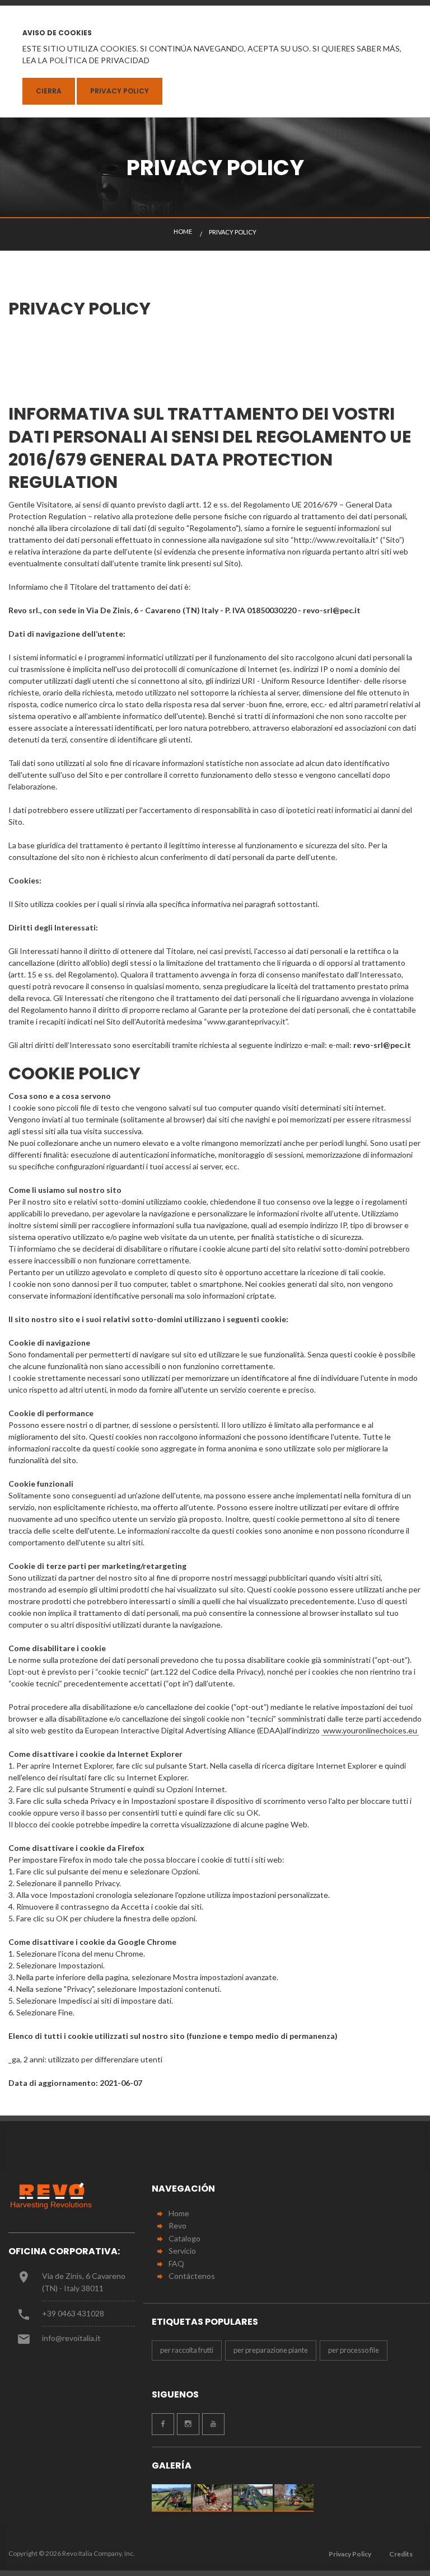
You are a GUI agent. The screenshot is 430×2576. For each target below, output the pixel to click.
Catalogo (184, 2238)
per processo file (354, 2350)
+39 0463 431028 (73, 2313)
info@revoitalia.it (71, 2338)
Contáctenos (192, 2276)
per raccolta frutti (187, 2350)
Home (179, 2213)
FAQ (176, 2264)
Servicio (182, 2251)
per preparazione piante (271, 2350)
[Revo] (56, 2196)
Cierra (49, 91)
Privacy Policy (120, 91)
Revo (177, 2225)
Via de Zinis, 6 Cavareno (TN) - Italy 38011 (84, 2282)
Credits (401, 2554)
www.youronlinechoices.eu (370, 1730)
